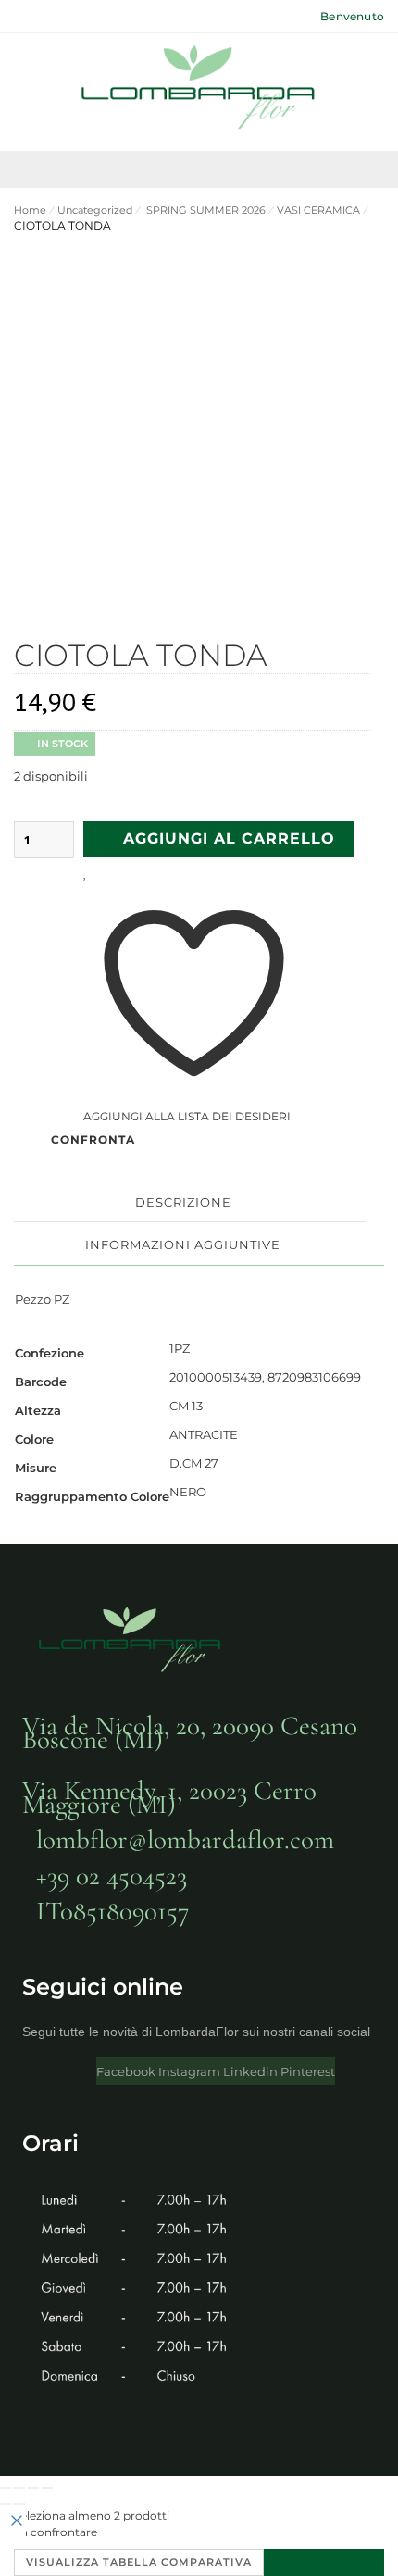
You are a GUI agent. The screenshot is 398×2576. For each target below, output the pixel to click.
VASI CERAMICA (318, 210)
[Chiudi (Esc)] (47, 2488)
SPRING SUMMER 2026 (205, 210)
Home (30, 210)
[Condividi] (33, 2488)
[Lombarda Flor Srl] (199, 90)
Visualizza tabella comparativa (139, 2562)
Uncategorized (95, 210)
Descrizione (183, 1202)
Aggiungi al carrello (229, 838)
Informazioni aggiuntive (183, 1244)
